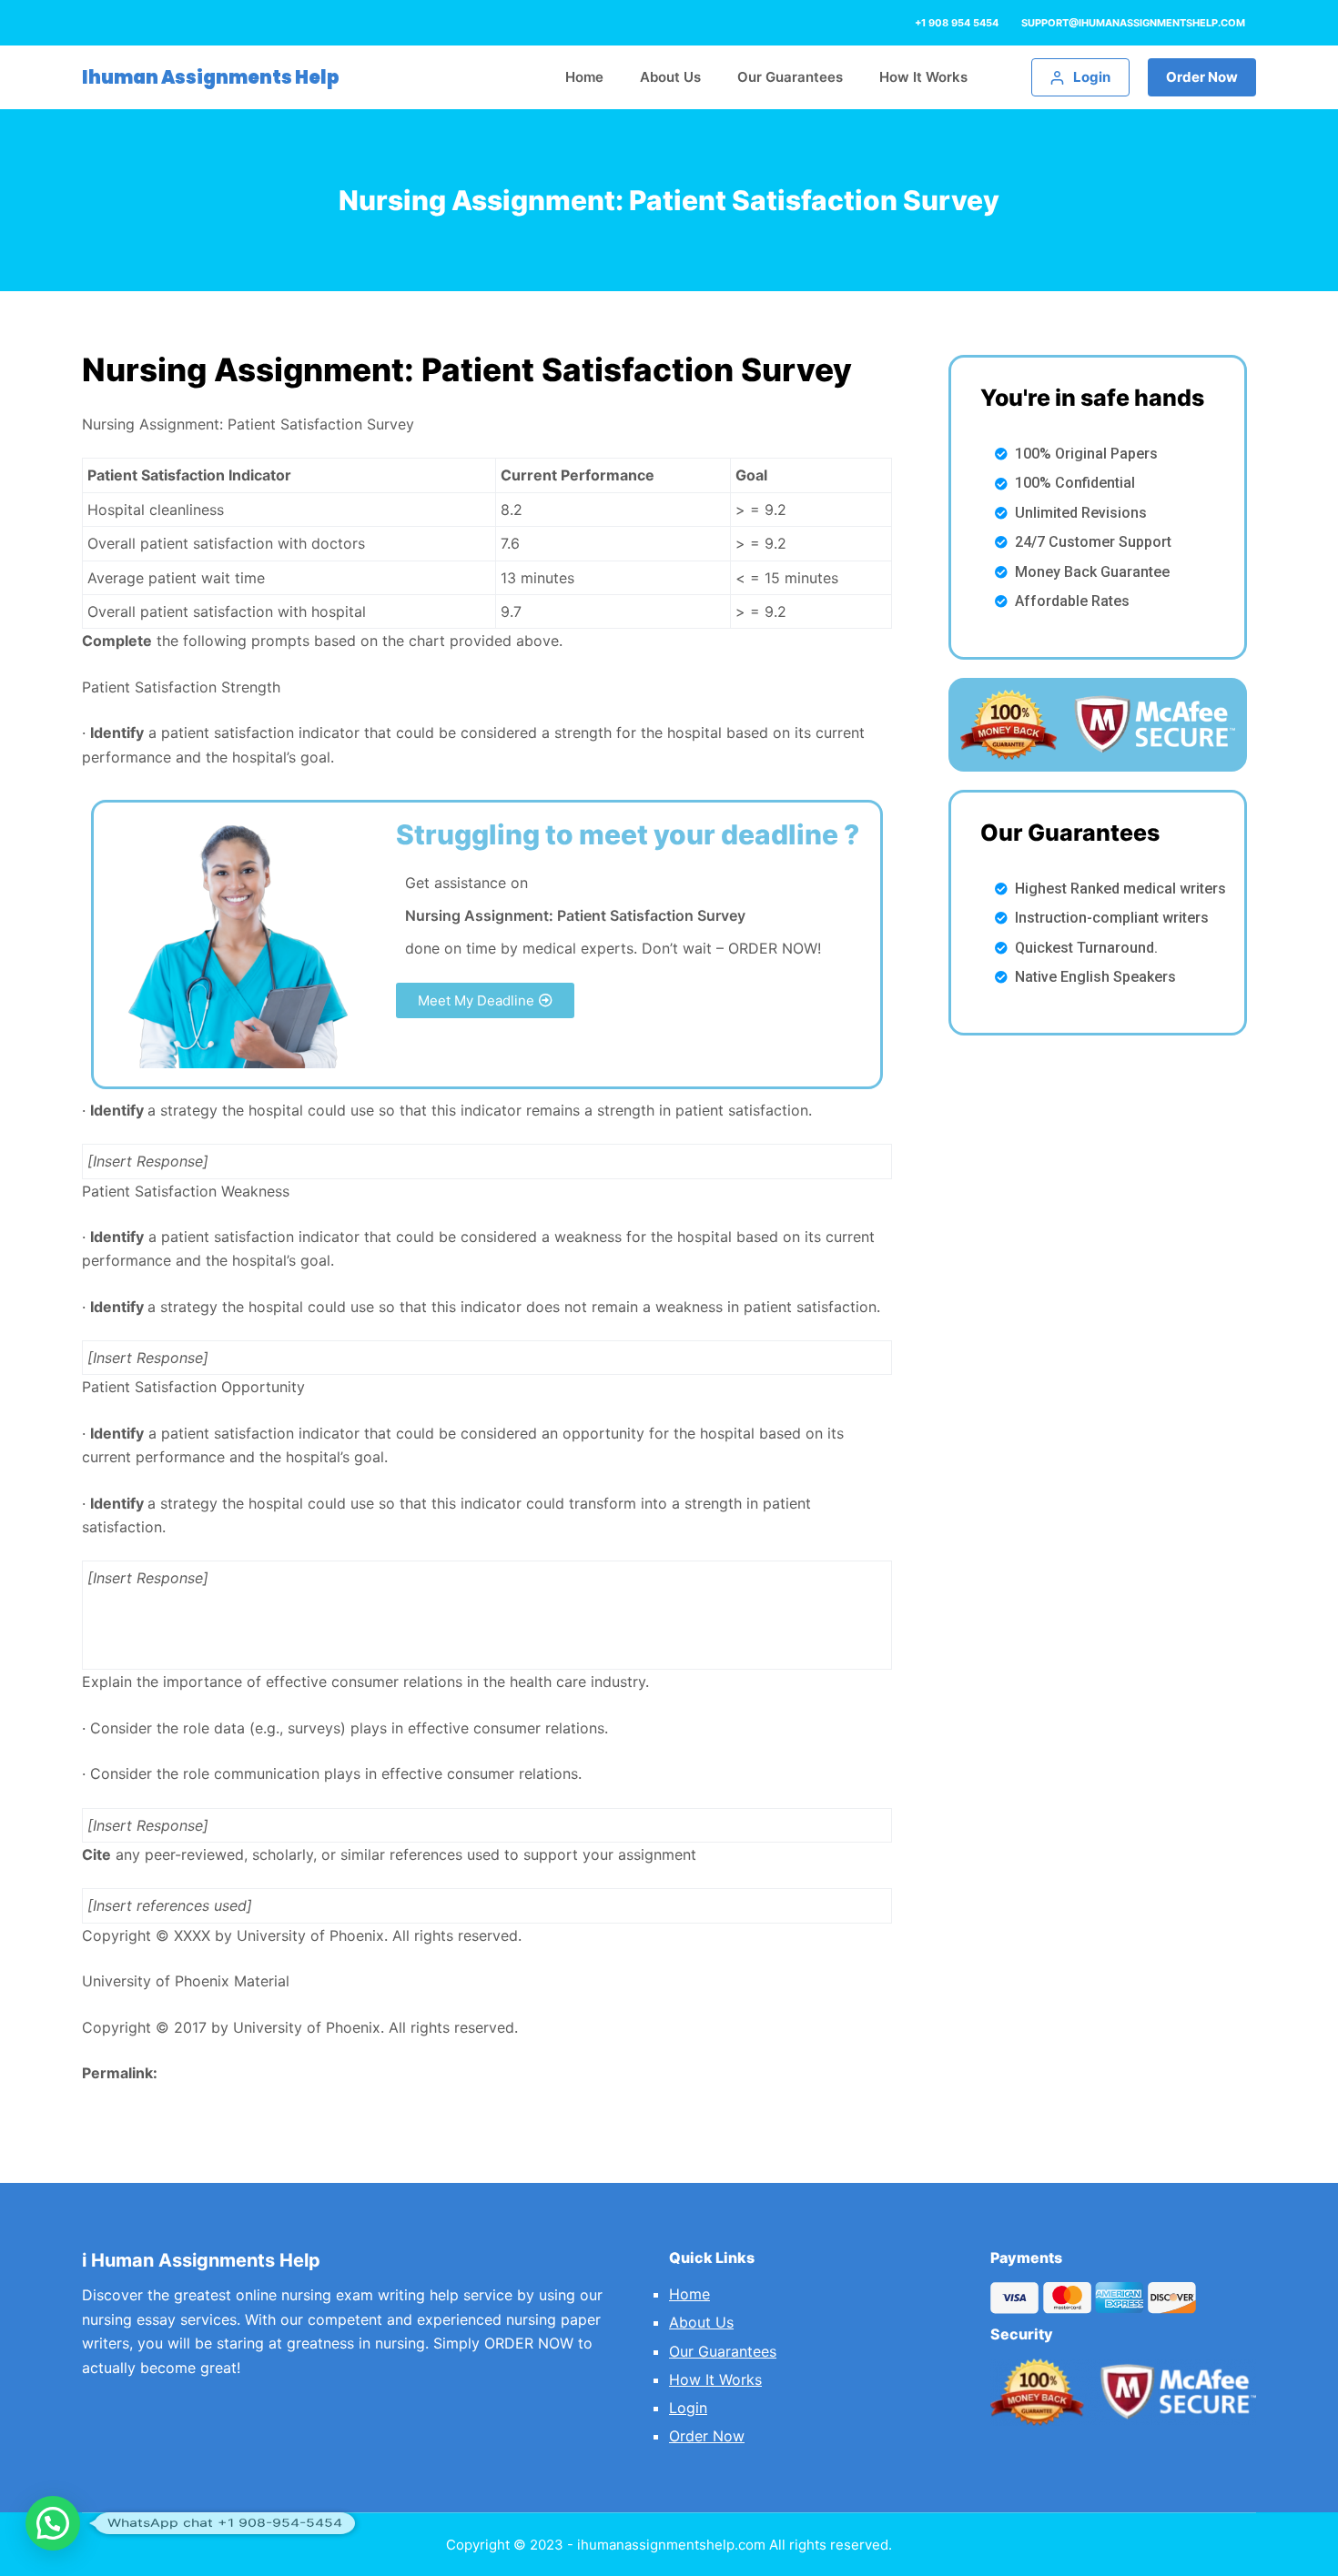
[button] (485, 1000)
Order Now (1202, 77)
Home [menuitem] (584, 77)
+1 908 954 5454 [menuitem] (957, 23)
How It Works (715, 2379)
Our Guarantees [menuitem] (790, 77)
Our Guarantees (723, 2351)
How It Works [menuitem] (923, 77)
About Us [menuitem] (670, 77)
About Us (701, 2322)
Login (688, 2408)
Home (689, 2294)
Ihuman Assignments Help (211, 77)
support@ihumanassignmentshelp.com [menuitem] (1133, 23)
